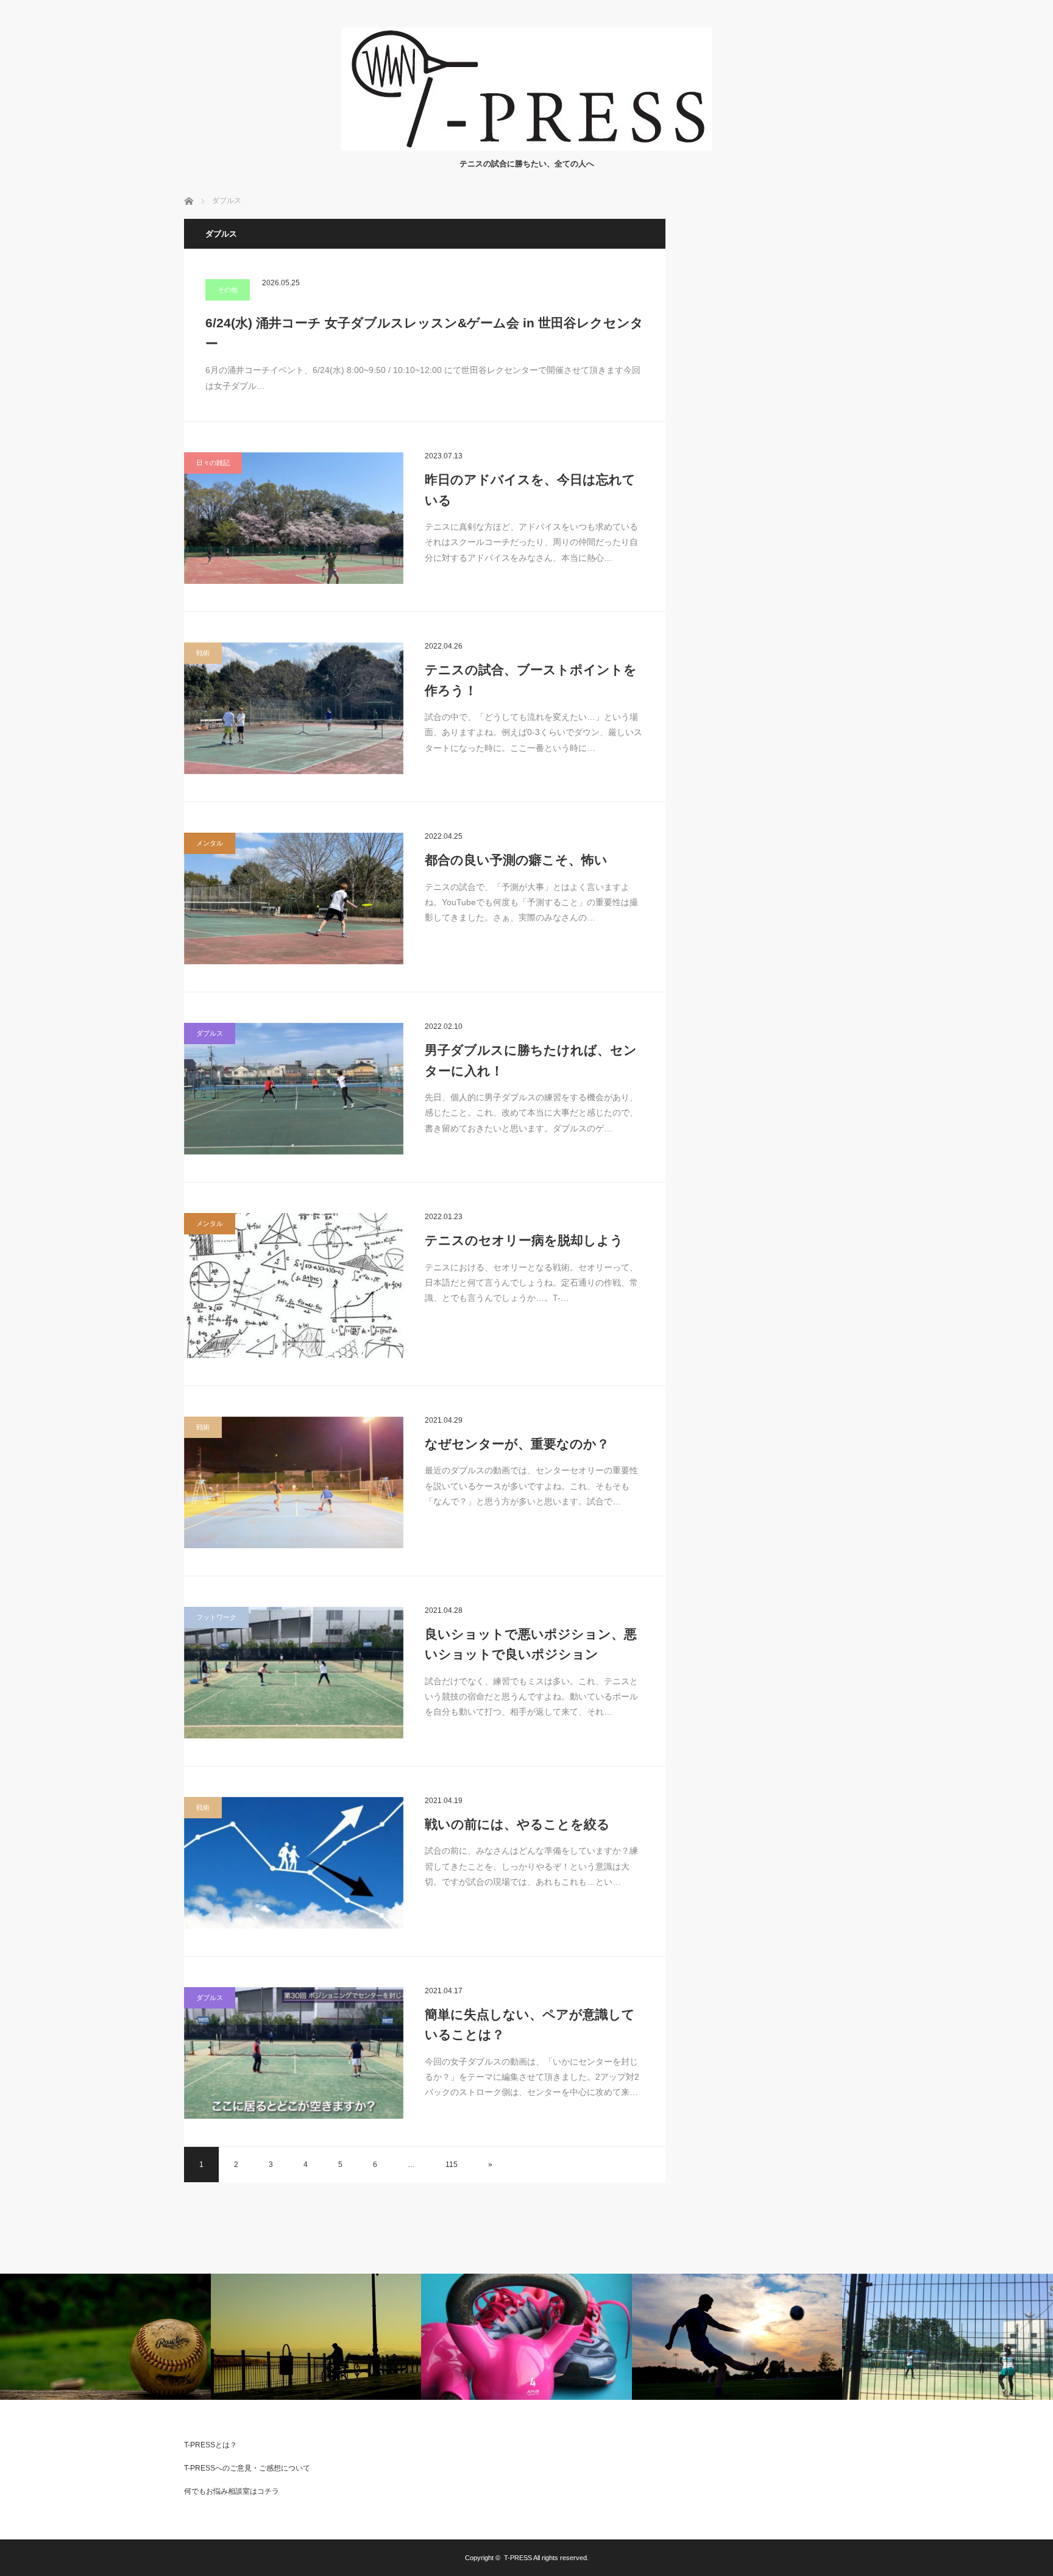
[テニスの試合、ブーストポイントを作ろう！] (294, 708)
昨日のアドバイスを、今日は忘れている (530, 490)
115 (452, 2165)
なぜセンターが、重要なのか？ (517, 1444)
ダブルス (210, 1033)
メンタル (210, 843)
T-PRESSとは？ (211, 2445)
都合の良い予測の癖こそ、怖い (516, 860)
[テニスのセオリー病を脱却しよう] (294, 1286)
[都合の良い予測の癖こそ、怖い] (294, 898)
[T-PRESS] (527, 147)
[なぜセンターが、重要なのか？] (294, 1482)
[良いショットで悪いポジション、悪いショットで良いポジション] (294, 1673)
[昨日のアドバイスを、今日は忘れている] (294, 518)
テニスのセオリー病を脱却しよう (524, 1240)
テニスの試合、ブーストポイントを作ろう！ (531, 680)
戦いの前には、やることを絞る (517, 1824)
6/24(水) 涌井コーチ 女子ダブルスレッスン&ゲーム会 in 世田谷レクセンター (424, 333)
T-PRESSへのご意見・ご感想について (247, 2468)
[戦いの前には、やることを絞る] (294, 1863)
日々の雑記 (213, 463)
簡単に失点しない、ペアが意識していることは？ (530, 2025)
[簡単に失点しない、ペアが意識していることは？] (294, 2053)
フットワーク (216, 1617)
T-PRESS (518, 2558)
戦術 (203, 653)
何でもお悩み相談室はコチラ (232, 2491)
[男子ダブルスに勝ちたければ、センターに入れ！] (294, 1089)
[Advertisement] (778, 402)
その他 (228, 290)
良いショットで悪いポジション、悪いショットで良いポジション (531, 1644)
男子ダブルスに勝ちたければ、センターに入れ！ (531, 1060)
